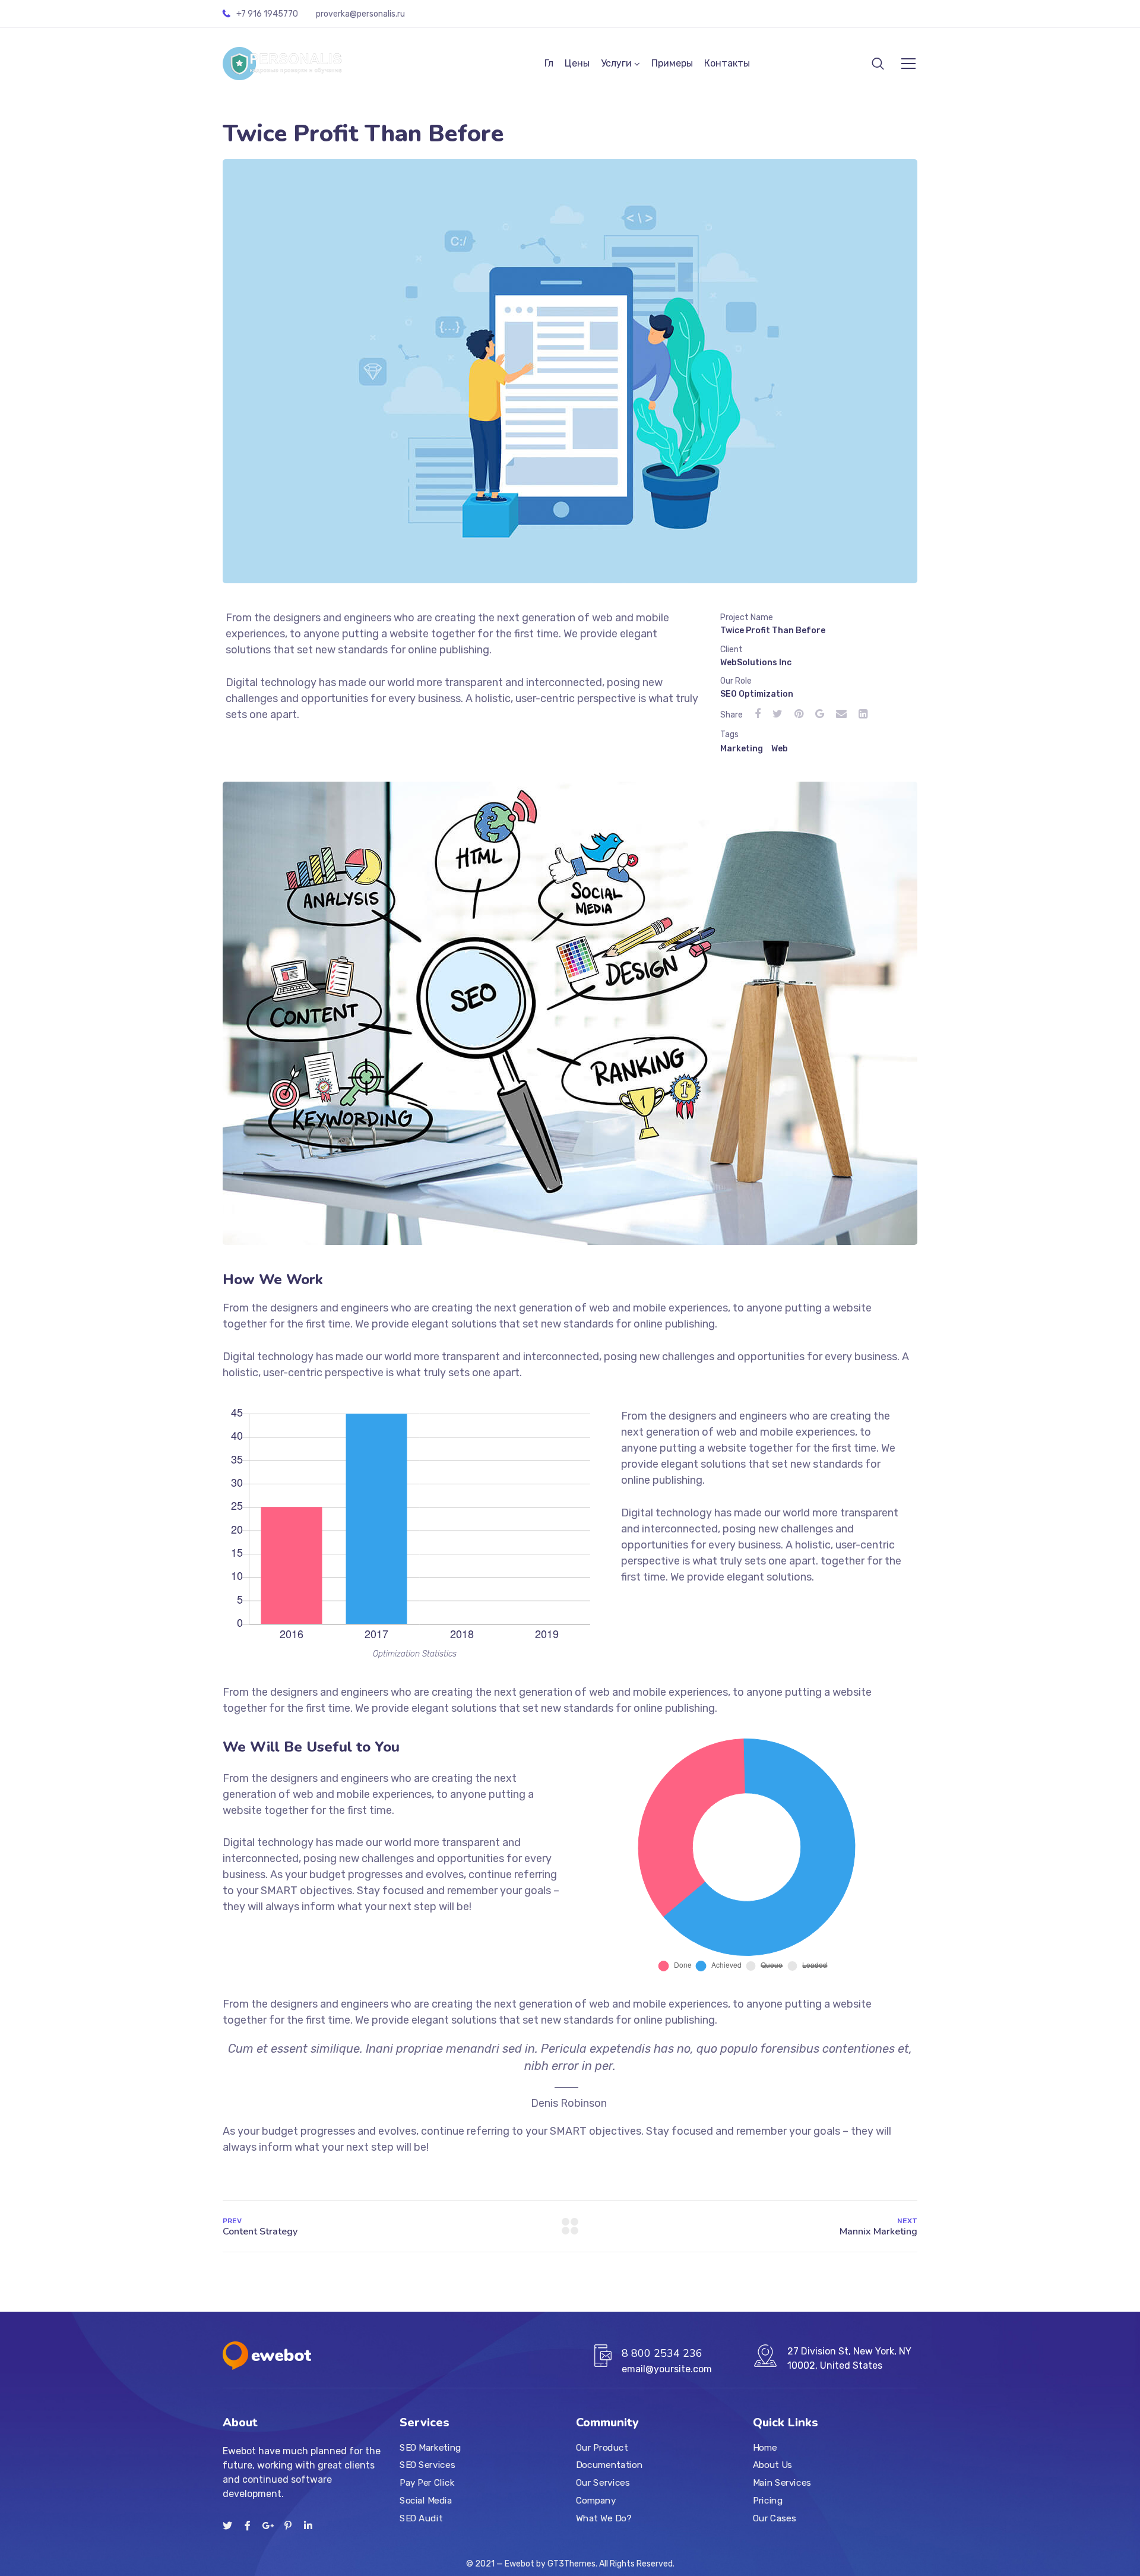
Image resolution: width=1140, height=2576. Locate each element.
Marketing (742, 749)
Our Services (603, 2483)
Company (596, 2501)
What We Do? (604, 2518)
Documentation (609, 2466)
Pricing (768, 2501)
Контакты (727, 63)
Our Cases (774, 2518)
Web (780, 749)
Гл (549, 63)
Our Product (602, 2448)
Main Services (782, 2483)
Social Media (426, 2501)
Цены (577, 63)
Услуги (616, 63)
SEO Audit (421, 2518)
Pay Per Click (427, 2483)
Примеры (672, 63)
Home (765, 2448)
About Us (772, 2466)
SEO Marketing (430, 2448)
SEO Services (427, 2466)
